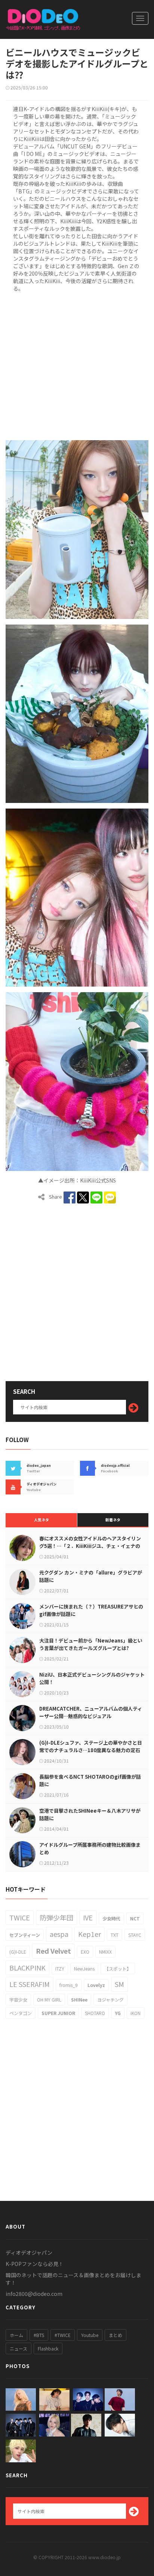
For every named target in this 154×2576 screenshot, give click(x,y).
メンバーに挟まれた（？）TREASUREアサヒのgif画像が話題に (91, 1610)
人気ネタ (41, 1520)
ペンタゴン (21, 2013)
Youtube (90, 2335)
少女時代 (111, 1918)
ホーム (16, 2335)
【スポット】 (118, 1968)
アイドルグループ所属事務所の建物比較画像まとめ (90, 1848)
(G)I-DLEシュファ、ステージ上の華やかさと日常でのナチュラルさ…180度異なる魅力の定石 (91, 1746)
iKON (135, 2013)
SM (119, 1984)
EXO (85, 1952)
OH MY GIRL (49, 2000)
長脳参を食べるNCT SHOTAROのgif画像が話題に (90, 1780)
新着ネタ (113, 1520)
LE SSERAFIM (30, 1984)
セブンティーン (25, 1935)
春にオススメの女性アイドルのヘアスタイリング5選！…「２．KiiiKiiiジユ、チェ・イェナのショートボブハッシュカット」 (90, 1546)
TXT (115, 1935)
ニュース (19, 2348)
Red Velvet (53, 1951)
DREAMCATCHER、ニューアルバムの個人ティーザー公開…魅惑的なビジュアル (91, 1712)
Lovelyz (96, 1985)
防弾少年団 (56, 1917)
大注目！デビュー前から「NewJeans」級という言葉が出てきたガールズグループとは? (91, 1644)
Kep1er (90, 1934)
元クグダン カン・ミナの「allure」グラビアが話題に (91, 1576)
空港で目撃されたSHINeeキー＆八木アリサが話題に (90, 1814)
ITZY (60, 1968)
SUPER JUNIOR (58, 2013)
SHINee (79, 2000)
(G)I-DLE (18, 1952)
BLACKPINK (27, 1968)
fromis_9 (69, 1985)
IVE (88, 1917)
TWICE (20, 1917)
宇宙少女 (18, 2000)
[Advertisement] (77, 365)
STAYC (135, 1935)
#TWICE (63, 2335)
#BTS (39, 2335)
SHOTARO (95, 2013)
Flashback (48, 2348)
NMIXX (105, 1952)
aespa (59, 1934)
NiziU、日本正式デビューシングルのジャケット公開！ (92, 1678)
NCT (135, 1918)
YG (118, 2013)
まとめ (115, 2335)
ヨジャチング (110, 2000)
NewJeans (84, 1968)
